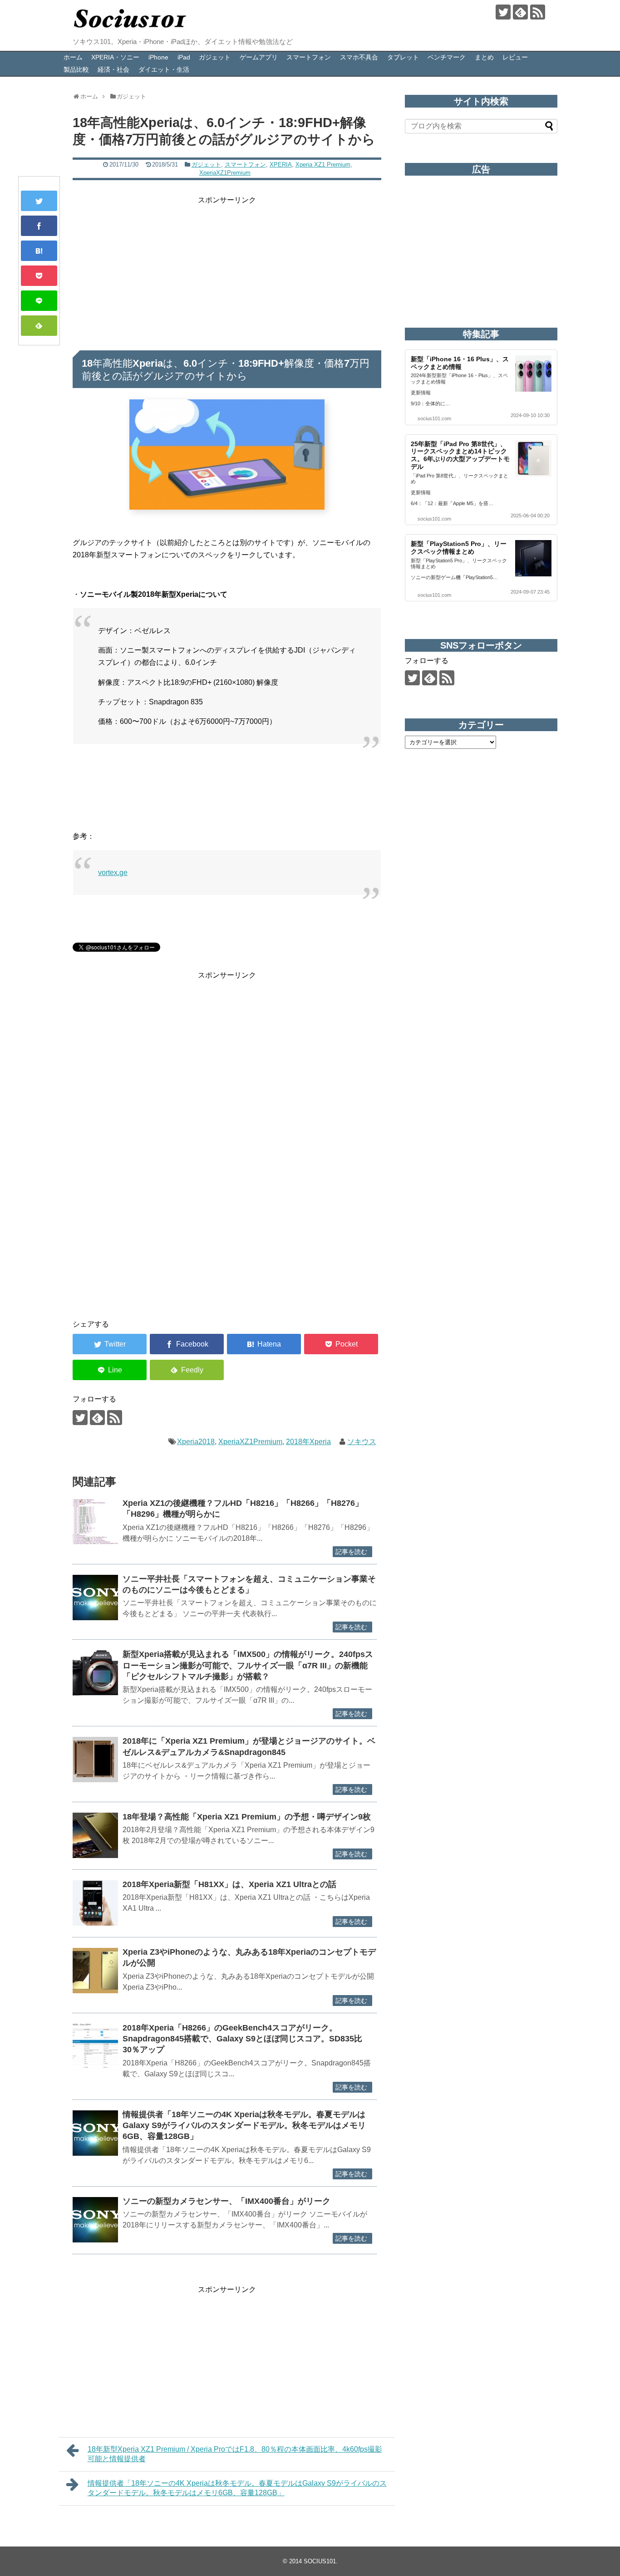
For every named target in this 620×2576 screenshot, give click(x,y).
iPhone (158, 57)
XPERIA (281, 165)
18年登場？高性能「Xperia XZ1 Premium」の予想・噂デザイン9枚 (247, 1817)
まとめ (484, 57)
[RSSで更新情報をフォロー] (538, 12)
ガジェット (215, 57)
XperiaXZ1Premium (225, 173)
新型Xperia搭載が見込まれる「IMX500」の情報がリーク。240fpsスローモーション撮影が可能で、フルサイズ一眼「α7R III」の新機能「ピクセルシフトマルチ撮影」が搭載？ (248, 1665)
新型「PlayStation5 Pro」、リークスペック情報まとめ (459, 548)
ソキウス (362, 1442)
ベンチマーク (447, 57)
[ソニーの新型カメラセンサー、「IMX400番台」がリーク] (95, 2220)
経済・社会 (113, 69)
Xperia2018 (196, 1442)
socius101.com (434, 418)
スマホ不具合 (359, 57)
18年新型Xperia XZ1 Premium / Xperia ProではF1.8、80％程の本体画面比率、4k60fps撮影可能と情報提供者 (235, 2454)
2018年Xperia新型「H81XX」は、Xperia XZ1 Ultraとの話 (229, 1884)
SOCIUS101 (320, 2561)
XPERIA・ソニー (115, 57)
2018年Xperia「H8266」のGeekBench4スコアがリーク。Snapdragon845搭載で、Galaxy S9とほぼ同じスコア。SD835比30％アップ (242, 2039)
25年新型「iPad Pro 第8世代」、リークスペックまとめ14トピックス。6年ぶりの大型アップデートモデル (460, 455)
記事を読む (351, 1552)
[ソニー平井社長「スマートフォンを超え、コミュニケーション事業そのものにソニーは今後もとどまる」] (95, 1598)
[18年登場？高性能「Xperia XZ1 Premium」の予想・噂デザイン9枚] (95, 1835)
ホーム (73, 57)
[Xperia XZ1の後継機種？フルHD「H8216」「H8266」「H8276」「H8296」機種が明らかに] (95, 1522)
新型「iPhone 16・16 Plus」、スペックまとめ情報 (460, 363)
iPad (184, 57)
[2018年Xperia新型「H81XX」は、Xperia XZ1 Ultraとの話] (95, 1903)
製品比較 (76, 69)
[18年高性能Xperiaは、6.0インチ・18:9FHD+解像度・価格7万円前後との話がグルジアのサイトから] (39, 251)
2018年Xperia (308, 1442)
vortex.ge (113, 873)
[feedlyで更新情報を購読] (520, 12)
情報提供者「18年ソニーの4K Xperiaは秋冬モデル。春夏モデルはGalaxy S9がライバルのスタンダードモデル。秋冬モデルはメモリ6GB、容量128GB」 (244, 2126)
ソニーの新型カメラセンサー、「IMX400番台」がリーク (228, 2201)
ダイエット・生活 (164, 69)
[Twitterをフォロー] (503, 12)
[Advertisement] (227, 270)
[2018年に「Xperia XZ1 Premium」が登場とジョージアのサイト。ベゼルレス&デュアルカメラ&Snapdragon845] (95, 1760)
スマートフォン (309, 57)
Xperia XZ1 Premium (323, 165)
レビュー (515, 57)
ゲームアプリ (259, 57)
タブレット (403, 57)
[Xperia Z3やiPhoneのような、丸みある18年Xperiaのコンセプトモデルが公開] (95, 1971)
